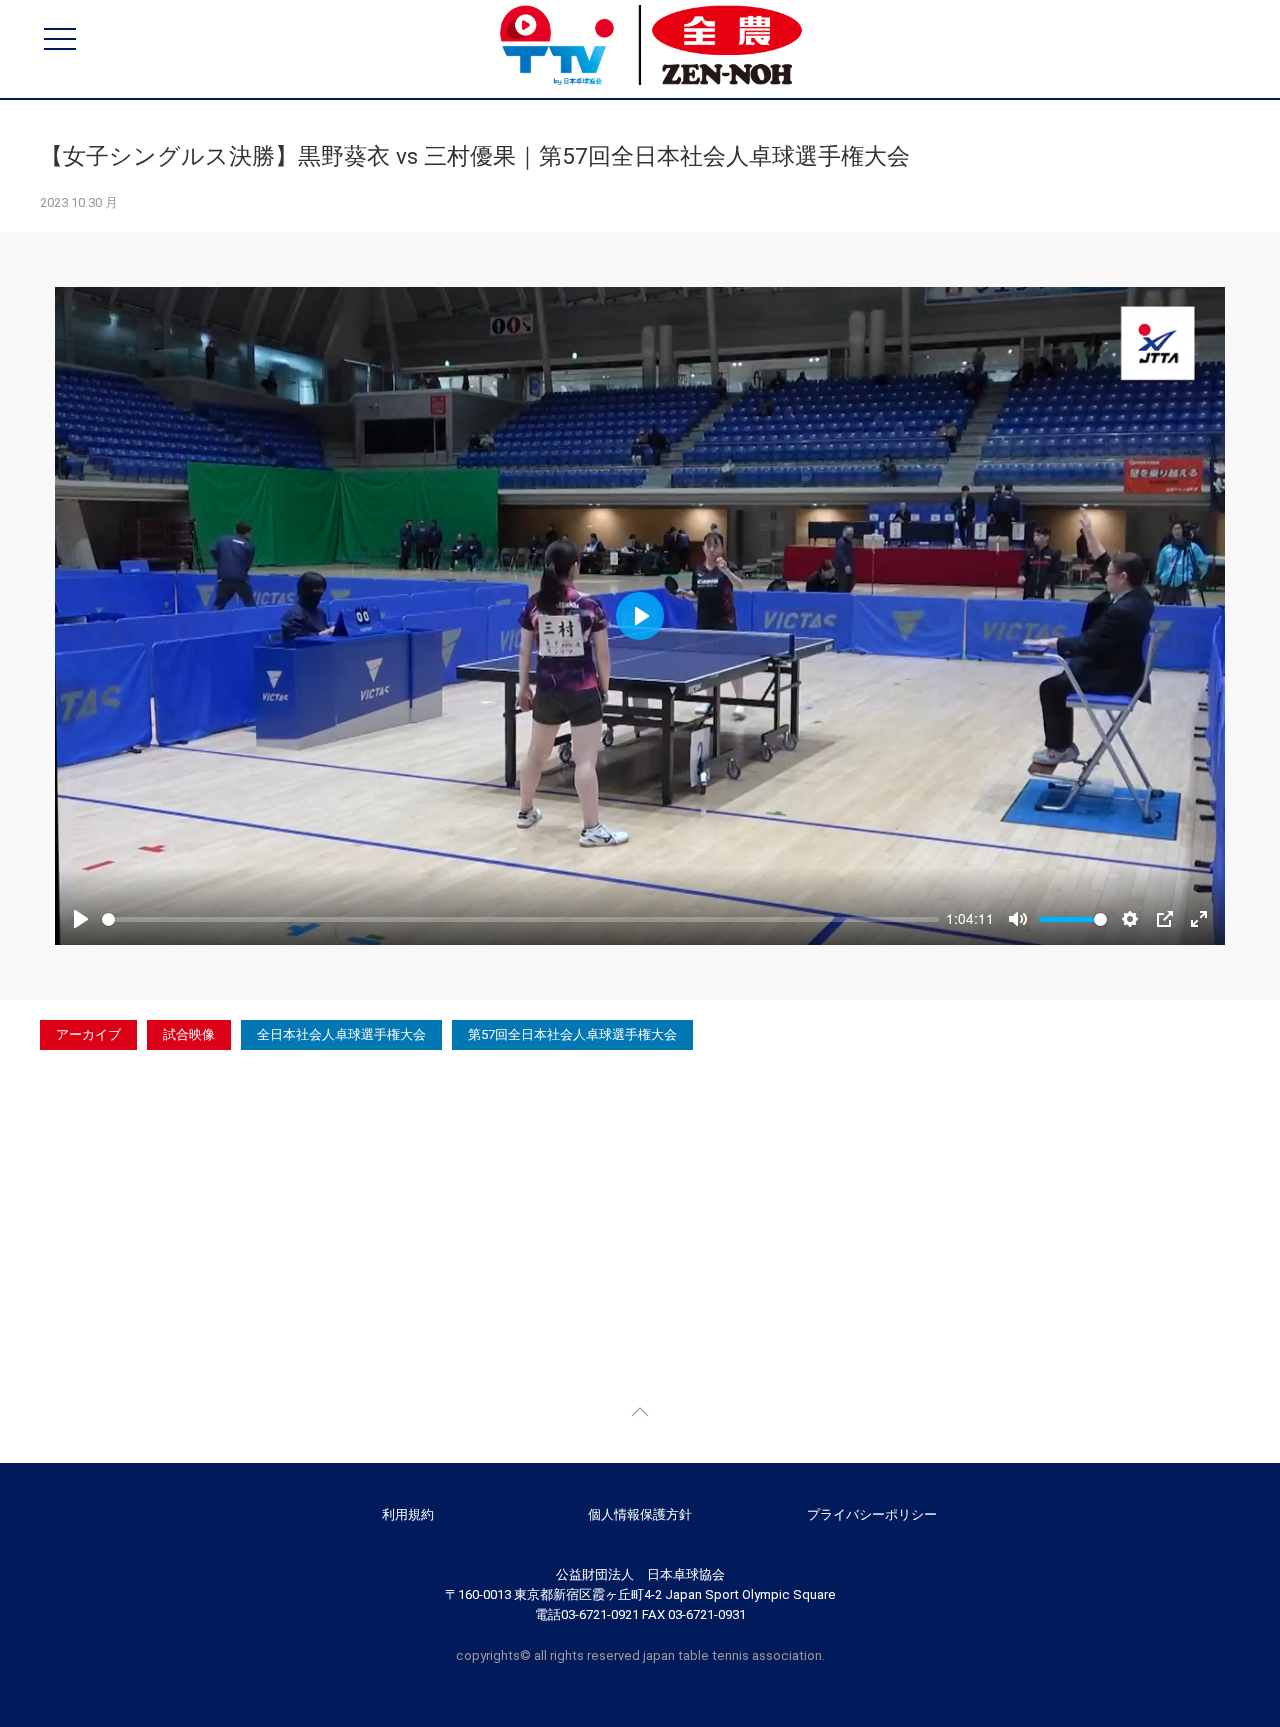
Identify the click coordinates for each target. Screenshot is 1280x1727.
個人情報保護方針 (640, 1514)
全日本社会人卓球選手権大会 (341, 1034)
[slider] (520, 919)
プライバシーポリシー (872, 1514)
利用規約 (408, 1514)
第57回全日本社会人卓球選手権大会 (572, 1034)
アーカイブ (88, 1034)
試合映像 (189, 1034)
